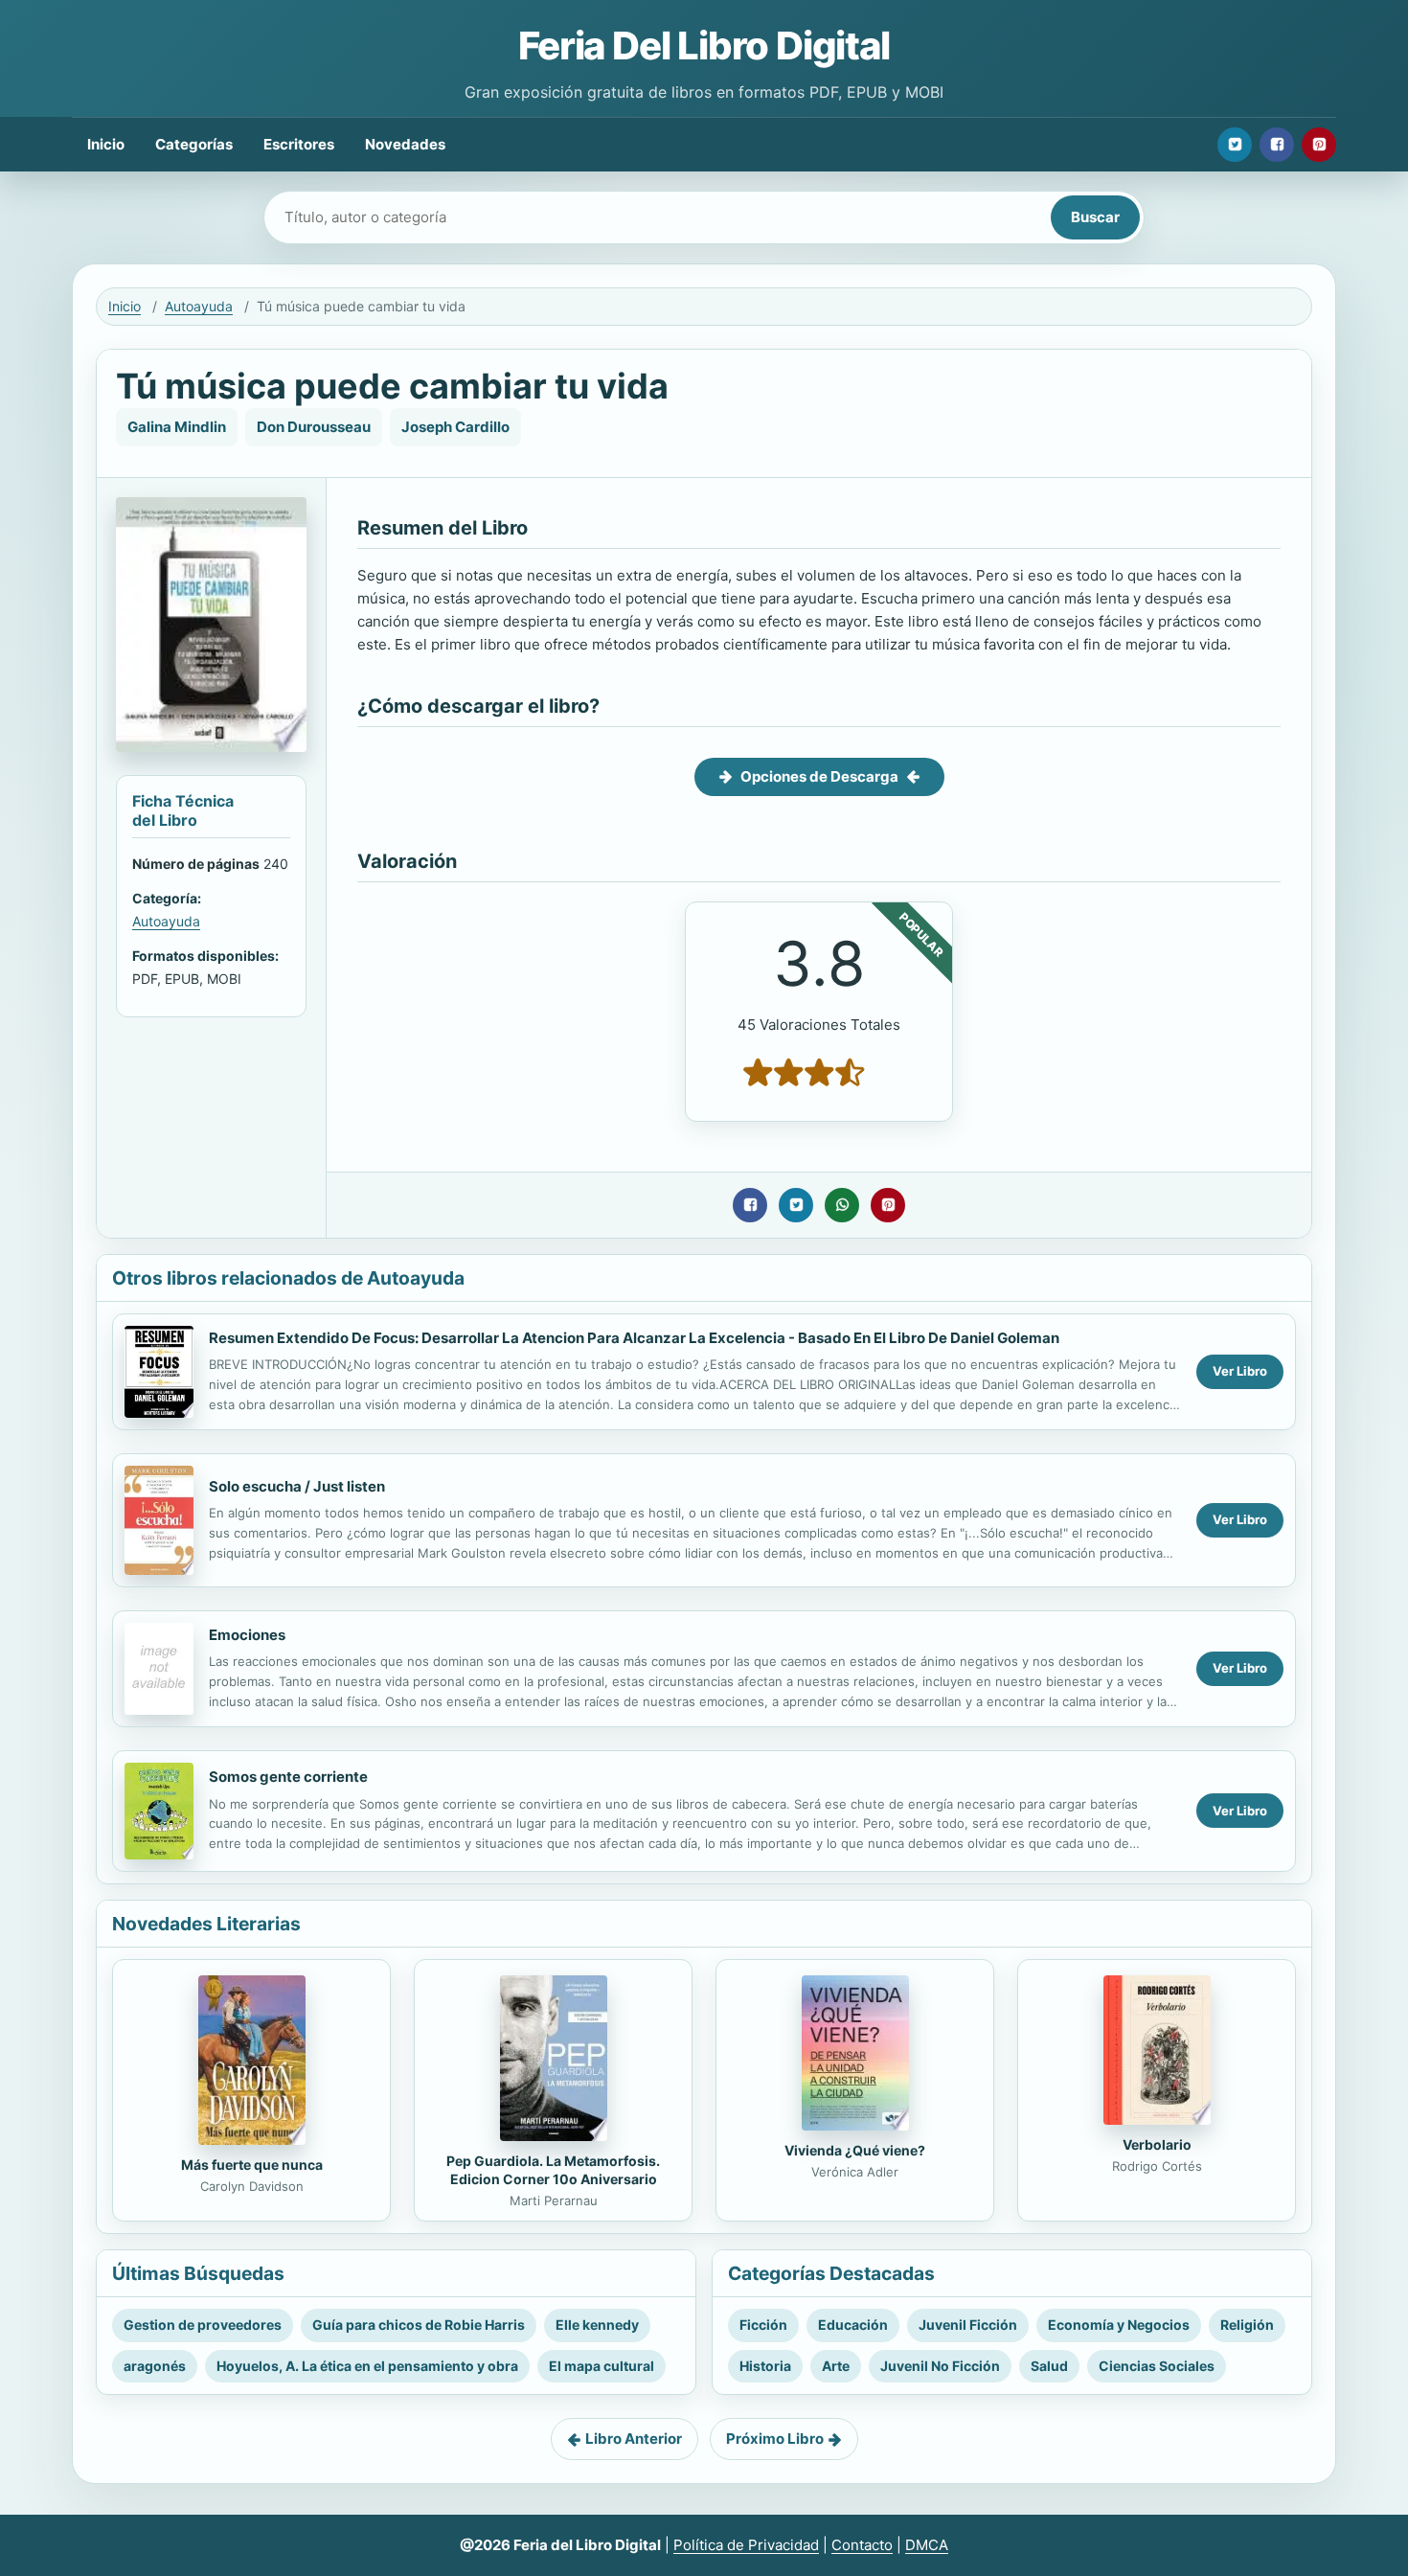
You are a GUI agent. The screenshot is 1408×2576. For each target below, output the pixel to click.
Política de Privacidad (746, 2545)
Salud (1049, 2366)
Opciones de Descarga (819, 776)
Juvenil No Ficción (940, 2366)
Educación (853, 2325)
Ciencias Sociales (1157, 2366)
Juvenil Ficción (968, 2325)
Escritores (299, 144)
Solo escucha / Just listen (297, 1486)
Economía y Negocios (1119, 2325)
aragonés (155, 2366)
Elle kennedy (597, 2325)
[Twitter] (1235, 145)
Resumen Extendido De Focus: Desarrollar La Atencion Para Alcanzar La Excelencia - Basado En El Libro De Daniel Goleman (634, 1338)
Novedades (405, 144)
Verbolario (1157, 2144)
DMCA (927, 2545)
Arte (836, 2366)
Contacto (862, 2545)
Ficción (763, 2325)
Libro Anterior (634, 2439)
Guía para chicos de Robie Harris (419, 2325)
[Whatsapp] (842, 1205)
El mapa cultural (602, 2366)
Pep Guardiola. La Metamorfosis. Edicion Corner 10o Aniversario (553, 2170)
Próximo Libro (775, 2439)
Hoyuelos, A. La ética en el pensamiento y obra (367, 2366)
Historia (765, 2366)
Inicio (106, 144)
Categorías (194, 144)
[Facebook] (1277, 145)
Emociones (247, 1635)
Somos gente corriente (288, 1777)
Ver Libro (1240, 1371)
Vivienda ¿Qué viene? (855, 2150)
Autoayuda (199, 306)
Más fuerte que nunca (252, 2165)
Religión (1247, 2325)
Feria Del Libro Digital (704, 46)
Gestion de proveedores (203, 2325)
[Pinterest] (1319, 145)
